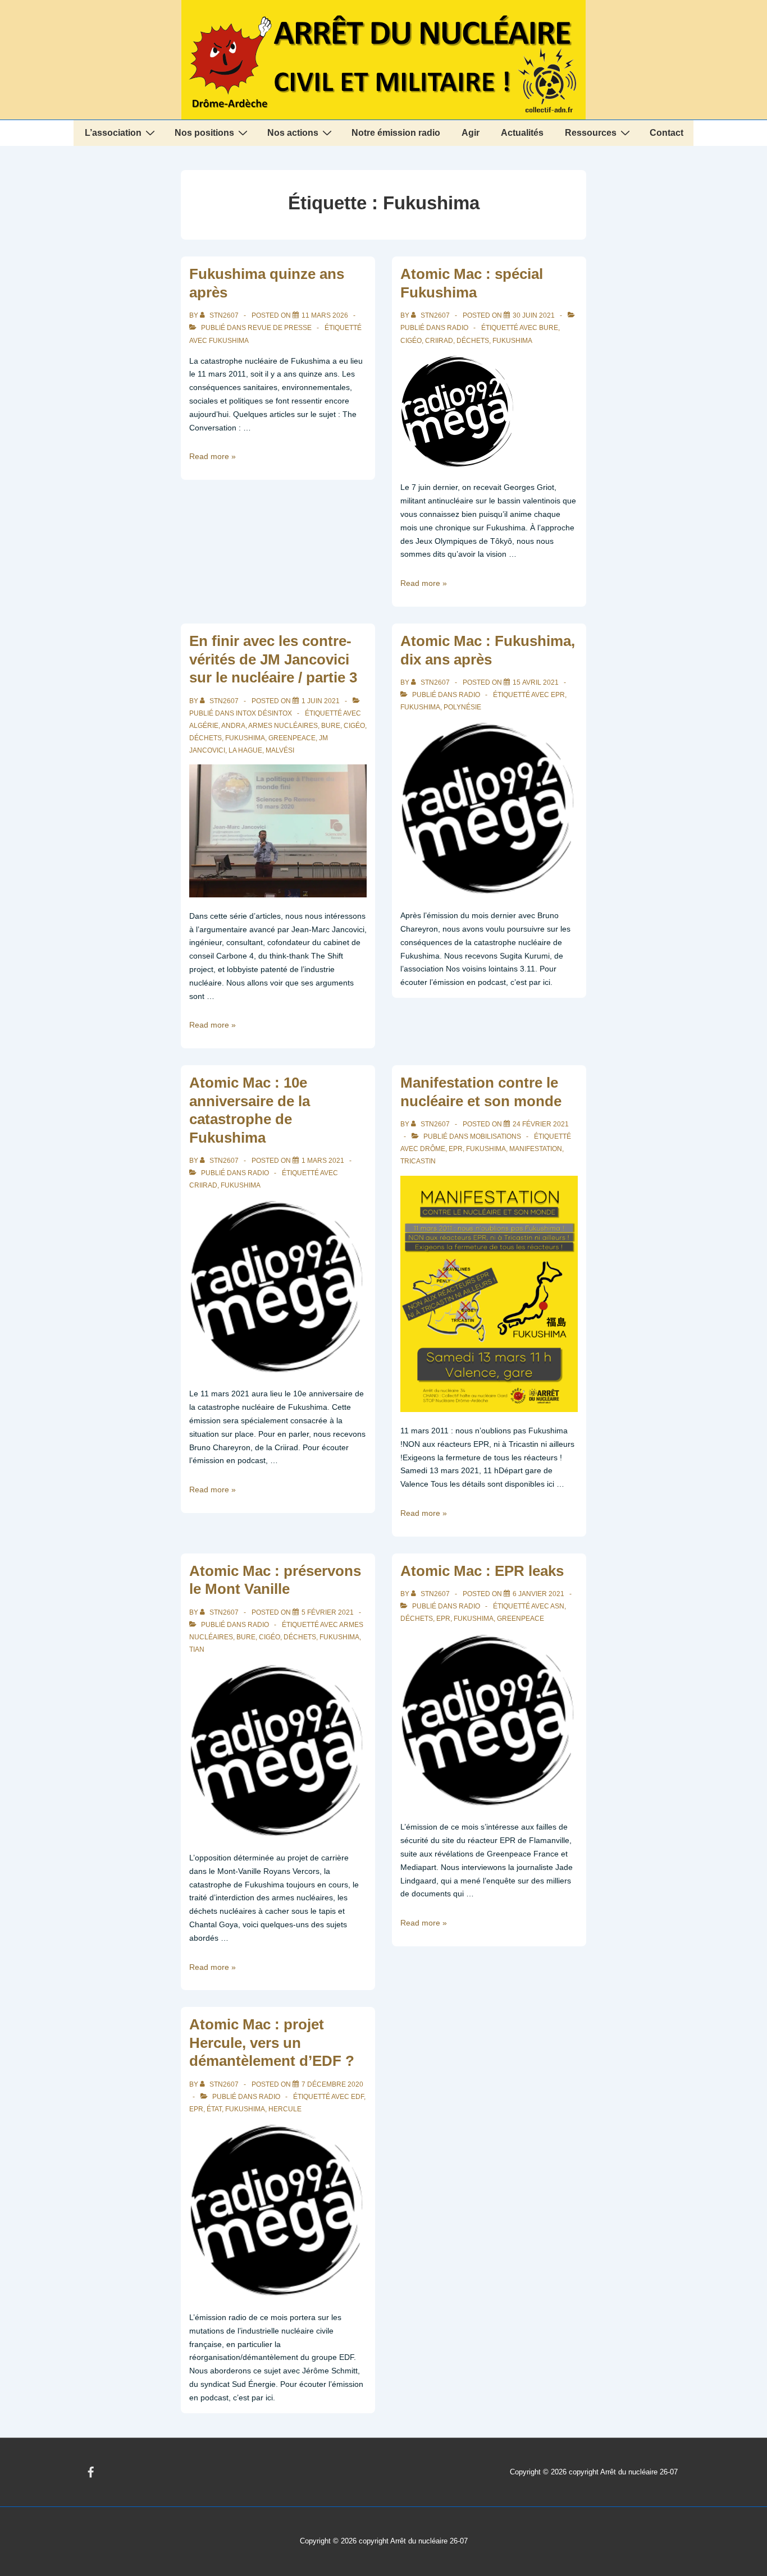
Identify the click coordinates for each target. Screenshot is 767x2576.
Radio (458, 328)
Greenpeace (292, 738)
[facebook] (91, 2472)
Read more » (213, 456)
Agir (471, 133)
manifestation (536, 1149)
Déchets (473, 341)
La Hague (245, 750)
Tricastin (418, 1161)
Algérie (204, 726)
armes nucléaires (283, 726)
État (214, 2109)
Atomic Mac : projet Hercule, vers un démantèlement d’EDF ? (272, 2043)
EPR (558, 695)
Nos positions (204, 133)
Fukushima (229, 341)
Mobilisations (496, 1136)
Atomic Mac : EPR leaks (482, 1571)
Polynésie (462, 707)
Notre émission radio (396, 133)
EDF (357, 2097)
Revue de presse (280, 328)
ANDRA (233, 726)
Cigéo (411, 341)
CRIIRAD (439, 341)
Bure (549, 328)
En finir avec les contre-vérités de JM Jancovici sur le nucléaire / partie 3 (273, 659)
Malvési (280, 750)
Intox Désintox (264, 713)
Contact (666, 133)
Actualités (522, 133)
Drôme (433, 1149)
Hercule (285, 2109)
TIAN (197, 1649)
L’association (113, 133)
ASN (557, 1606)
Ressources (591, 133)
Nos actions (293, 133)
